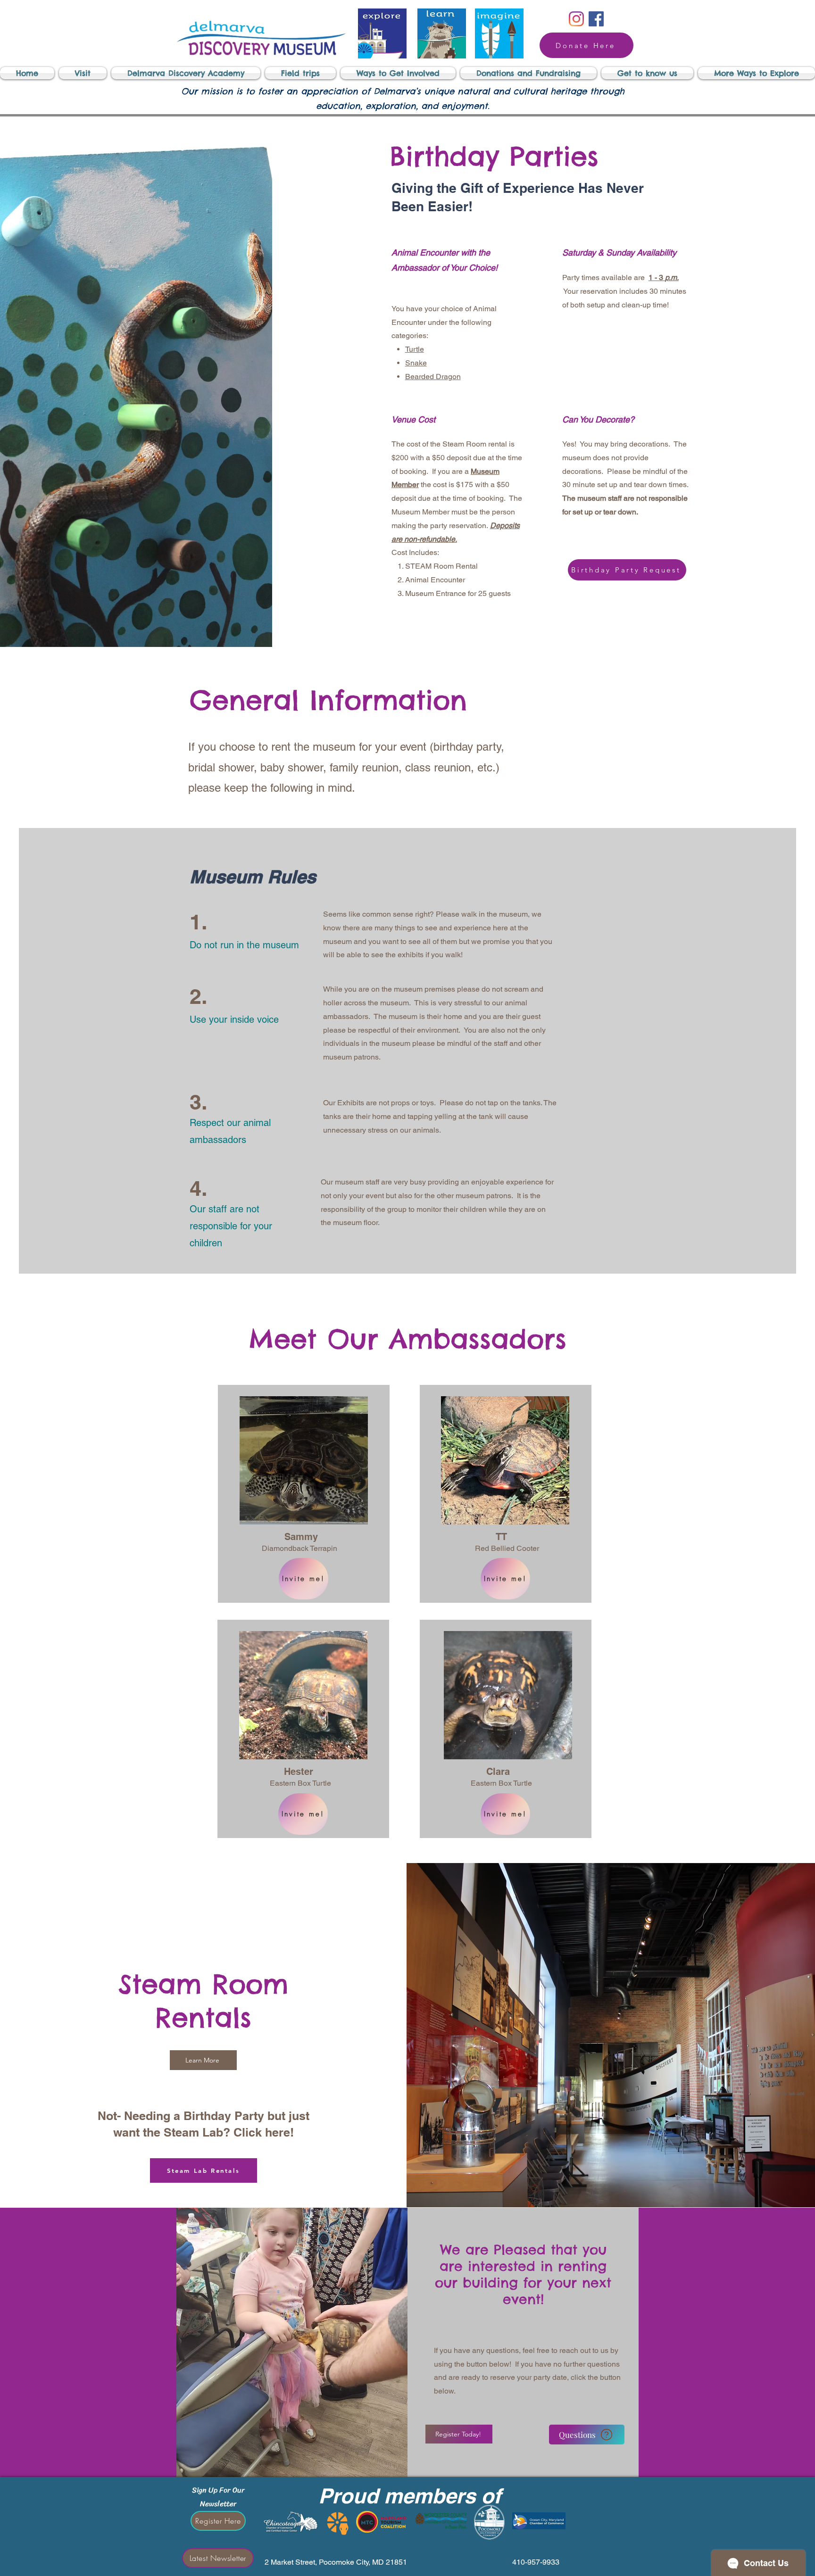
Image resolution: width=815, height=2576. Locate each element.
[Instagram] (576, 19)
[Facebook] (596, 19)
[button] (83, 73)
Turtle (415, 349)
